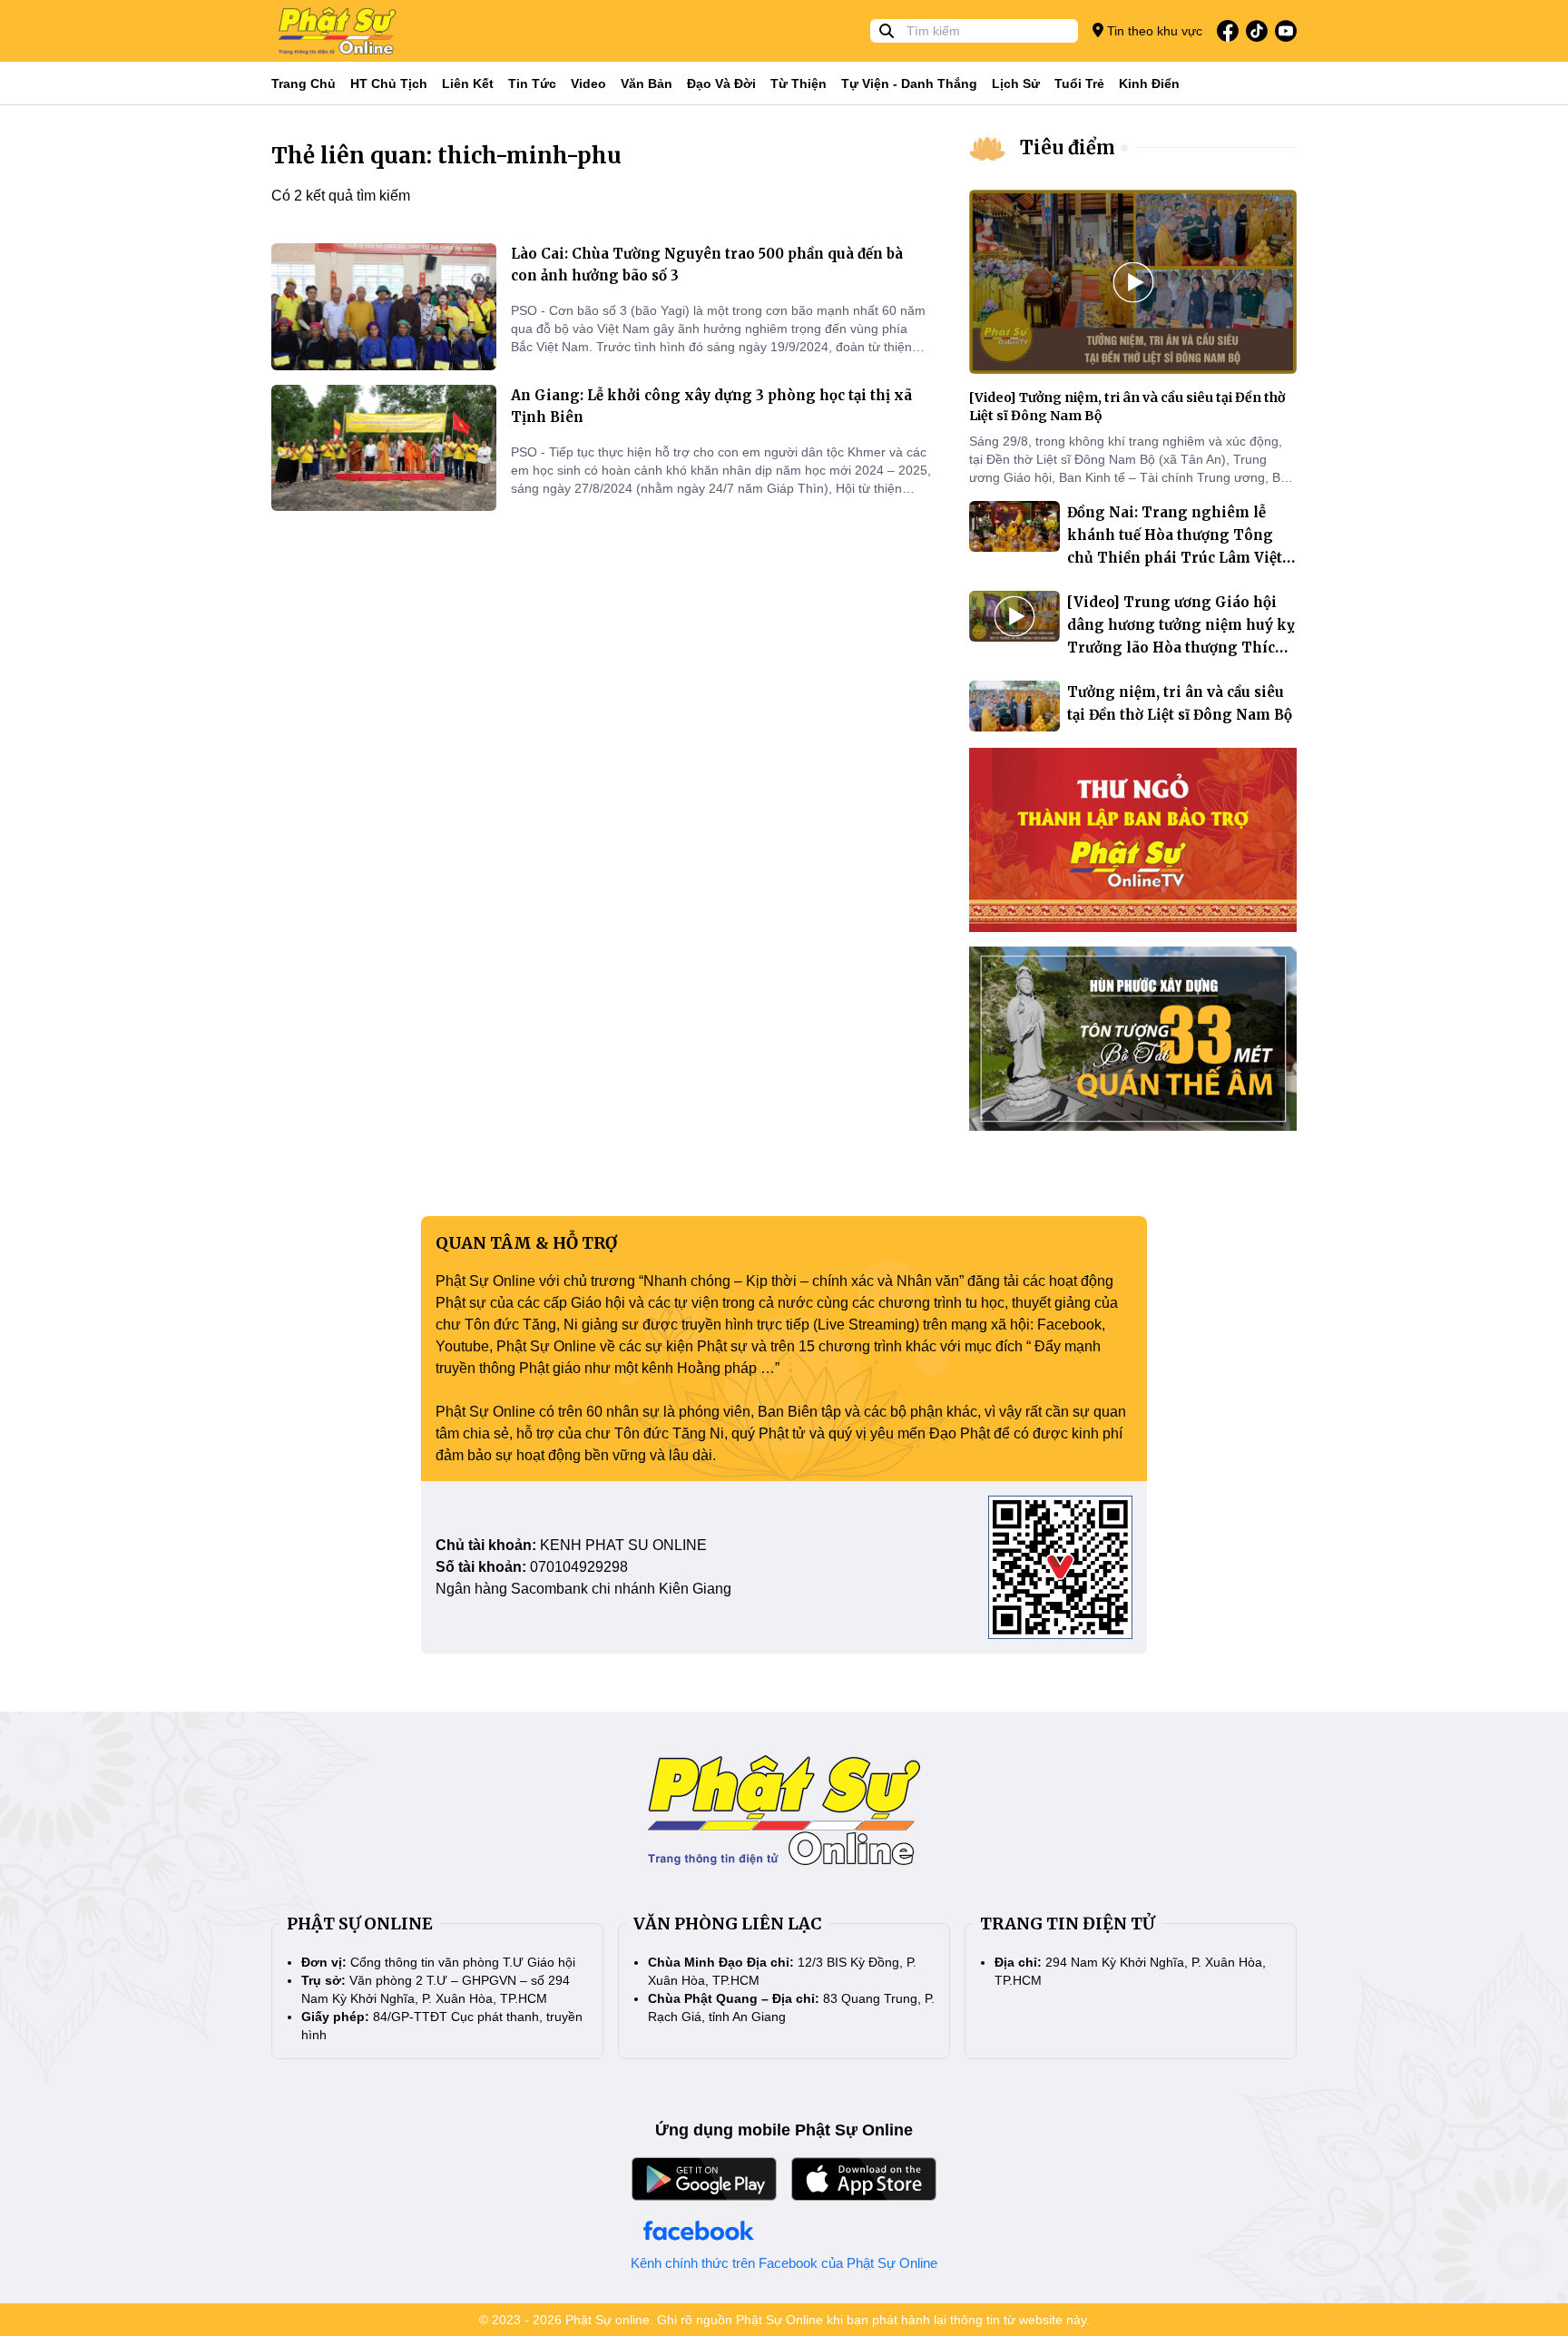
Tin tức (532, 83)
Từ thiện (799, 83)
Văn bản (647, 83)
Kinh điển (1149, 83)
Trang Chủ (304, 83)
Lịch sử (1016, 83)
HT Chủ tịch (389, 83)
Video (588, 83)
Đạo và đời (721, 83)
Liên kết (468, 83)
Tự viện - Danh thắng (909, 83)
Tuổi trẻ (1079, 83)
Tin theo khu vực (1153, 31)
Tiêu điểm (1068, 147)
